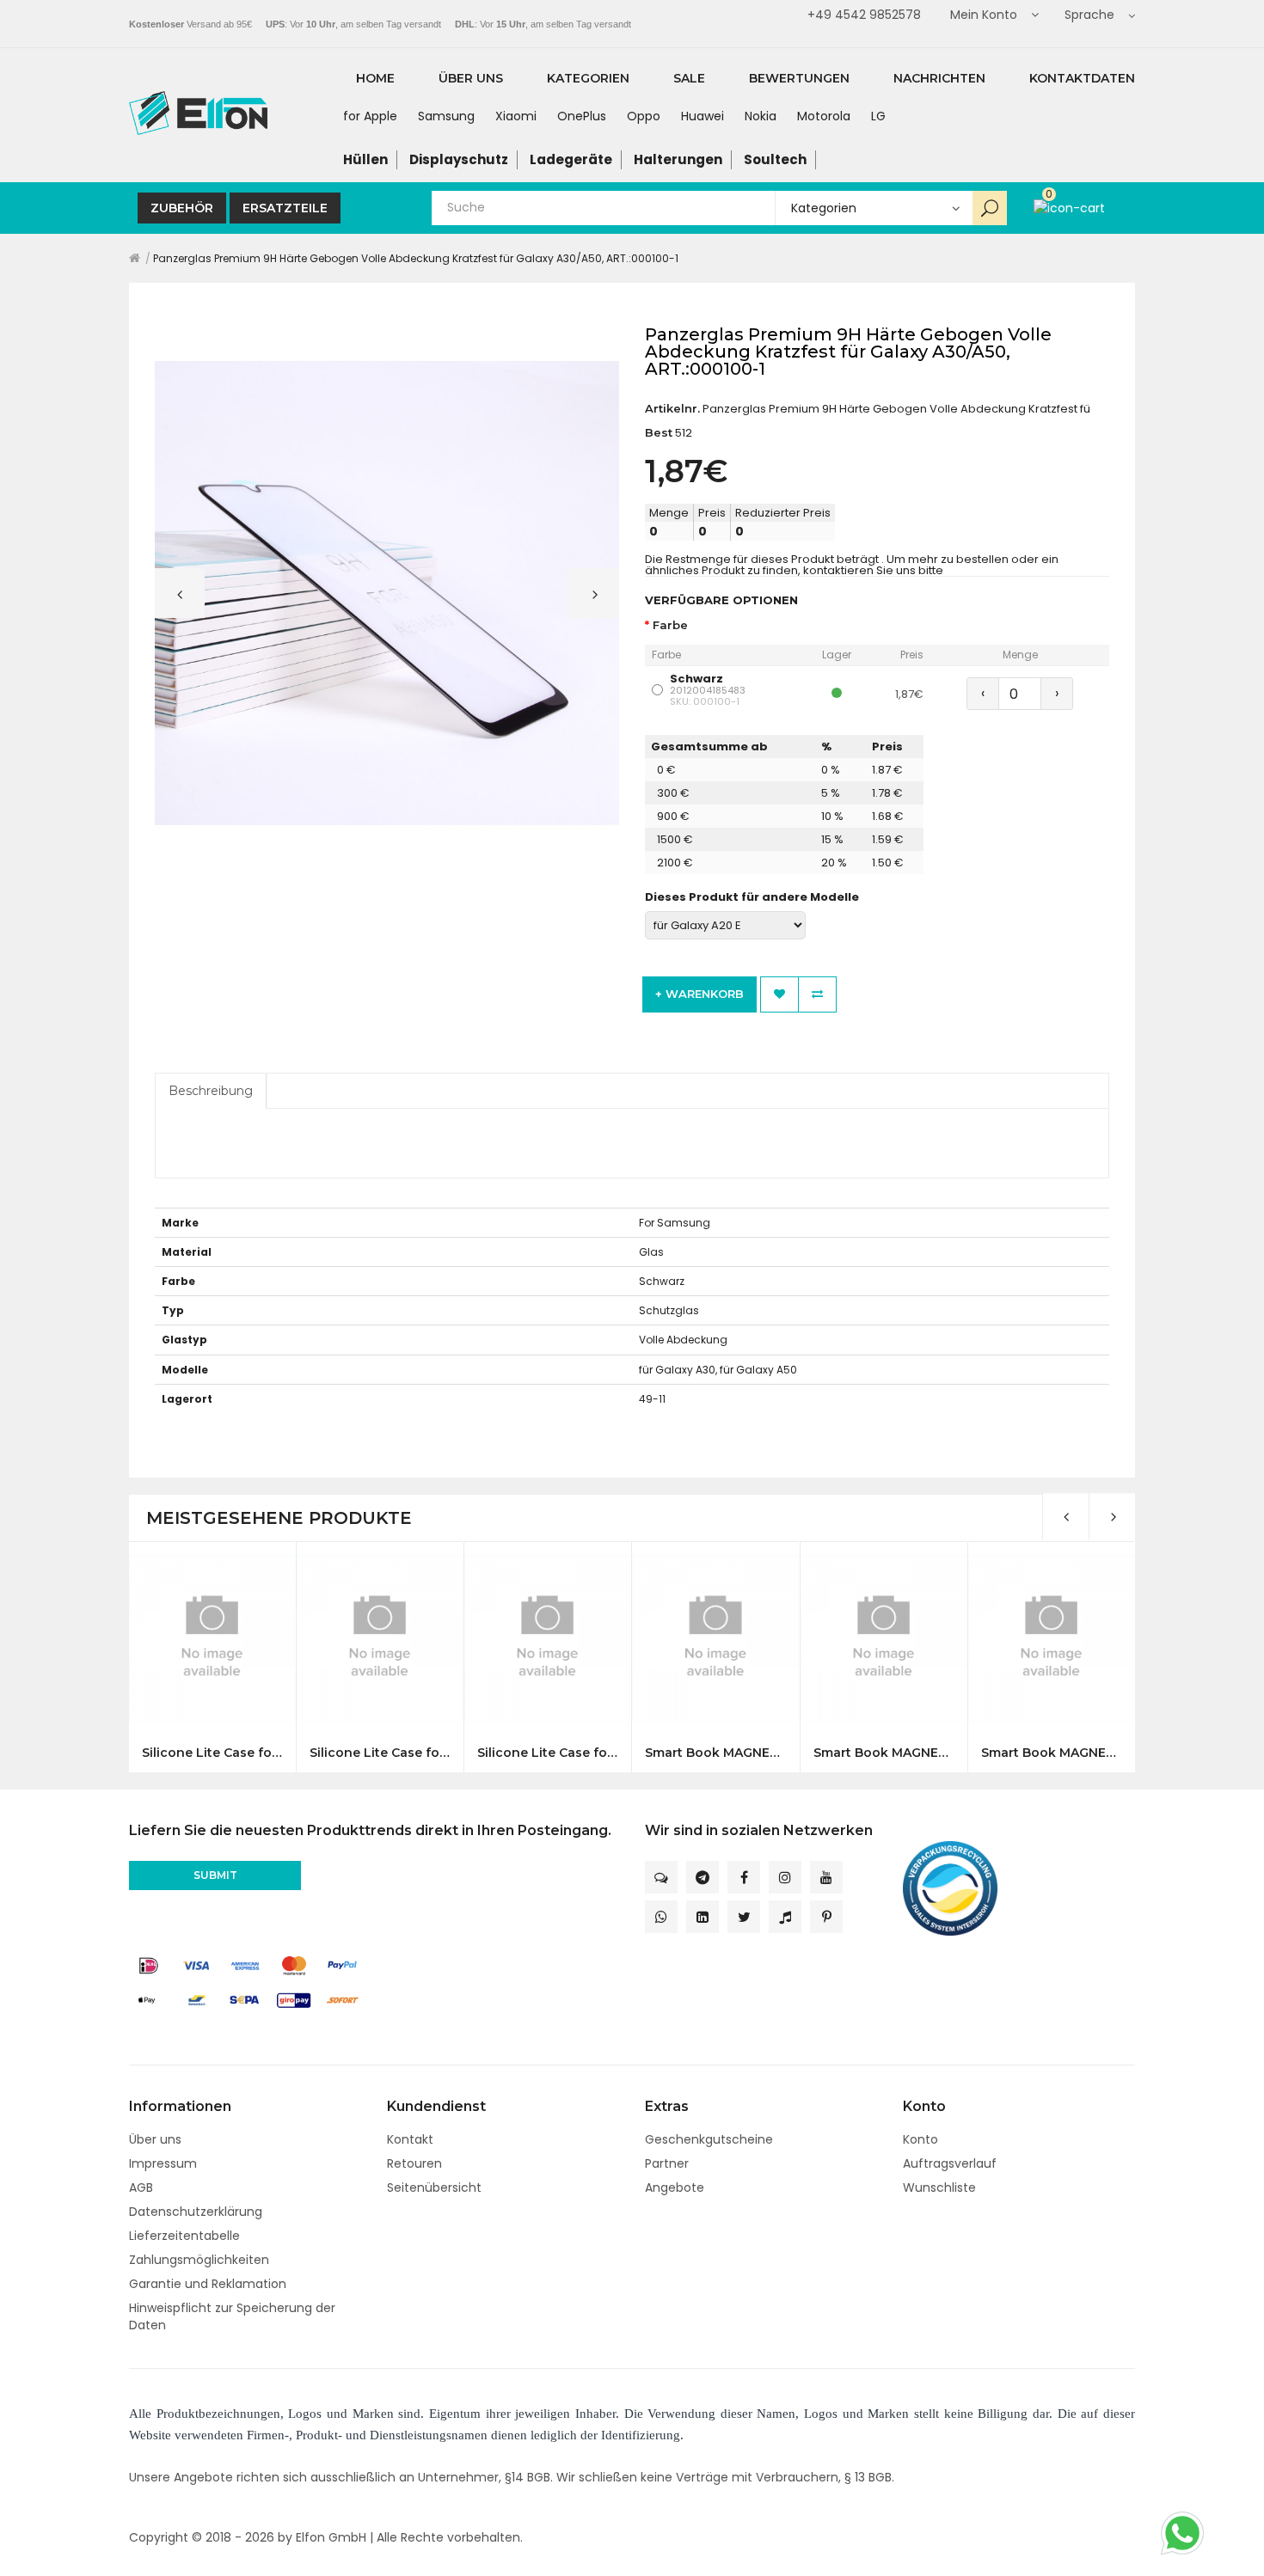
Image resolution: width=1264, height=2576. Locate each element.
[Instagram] (785, 1877)
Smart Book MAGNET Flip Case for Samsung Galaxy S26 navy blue (884, 1753)
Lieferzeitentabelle (184, 2236)
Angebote (675, 2187)
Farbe (670, 625)
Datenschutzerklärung (196, 2212)
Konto (920, 2139)
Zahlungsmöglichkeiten (199, 2260)
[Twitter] (744, 1917)
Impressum (163, 2163)
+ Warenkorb (699, 994)
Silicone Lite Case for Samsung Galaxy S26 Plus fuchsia (547, 1753)
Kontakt (410, 2139)
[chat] (661, 1877)
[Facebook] (744, 1877)
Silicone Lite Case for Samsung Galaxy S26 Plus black (212, 1753)
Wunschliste (939, 2187)
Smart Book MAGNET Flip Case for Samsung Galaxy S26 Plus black (1051, 1753)
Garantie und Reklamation (208, 2284)
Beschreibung (211, 1091)
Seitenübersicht (434, 2187)
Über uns (155, 2139)
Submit (215, 1875)
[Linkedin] (703, 1917)
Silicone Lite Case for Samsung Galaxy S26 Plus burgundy (380, 1753)
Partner (667, 2163)
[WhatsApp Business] (661, 1917)
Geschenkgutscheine (709, 2139)
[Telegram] (703, 1877)
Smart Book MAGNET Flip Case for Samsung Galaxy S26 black (715, 1753)
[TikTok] (785, 1917)
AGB (141, 2187)
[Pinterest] (826, 1917)
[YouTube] (826, 1877)
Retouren (414, 2163)
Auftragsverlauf (950, 2163)
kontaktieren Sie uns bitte (873, 570)
